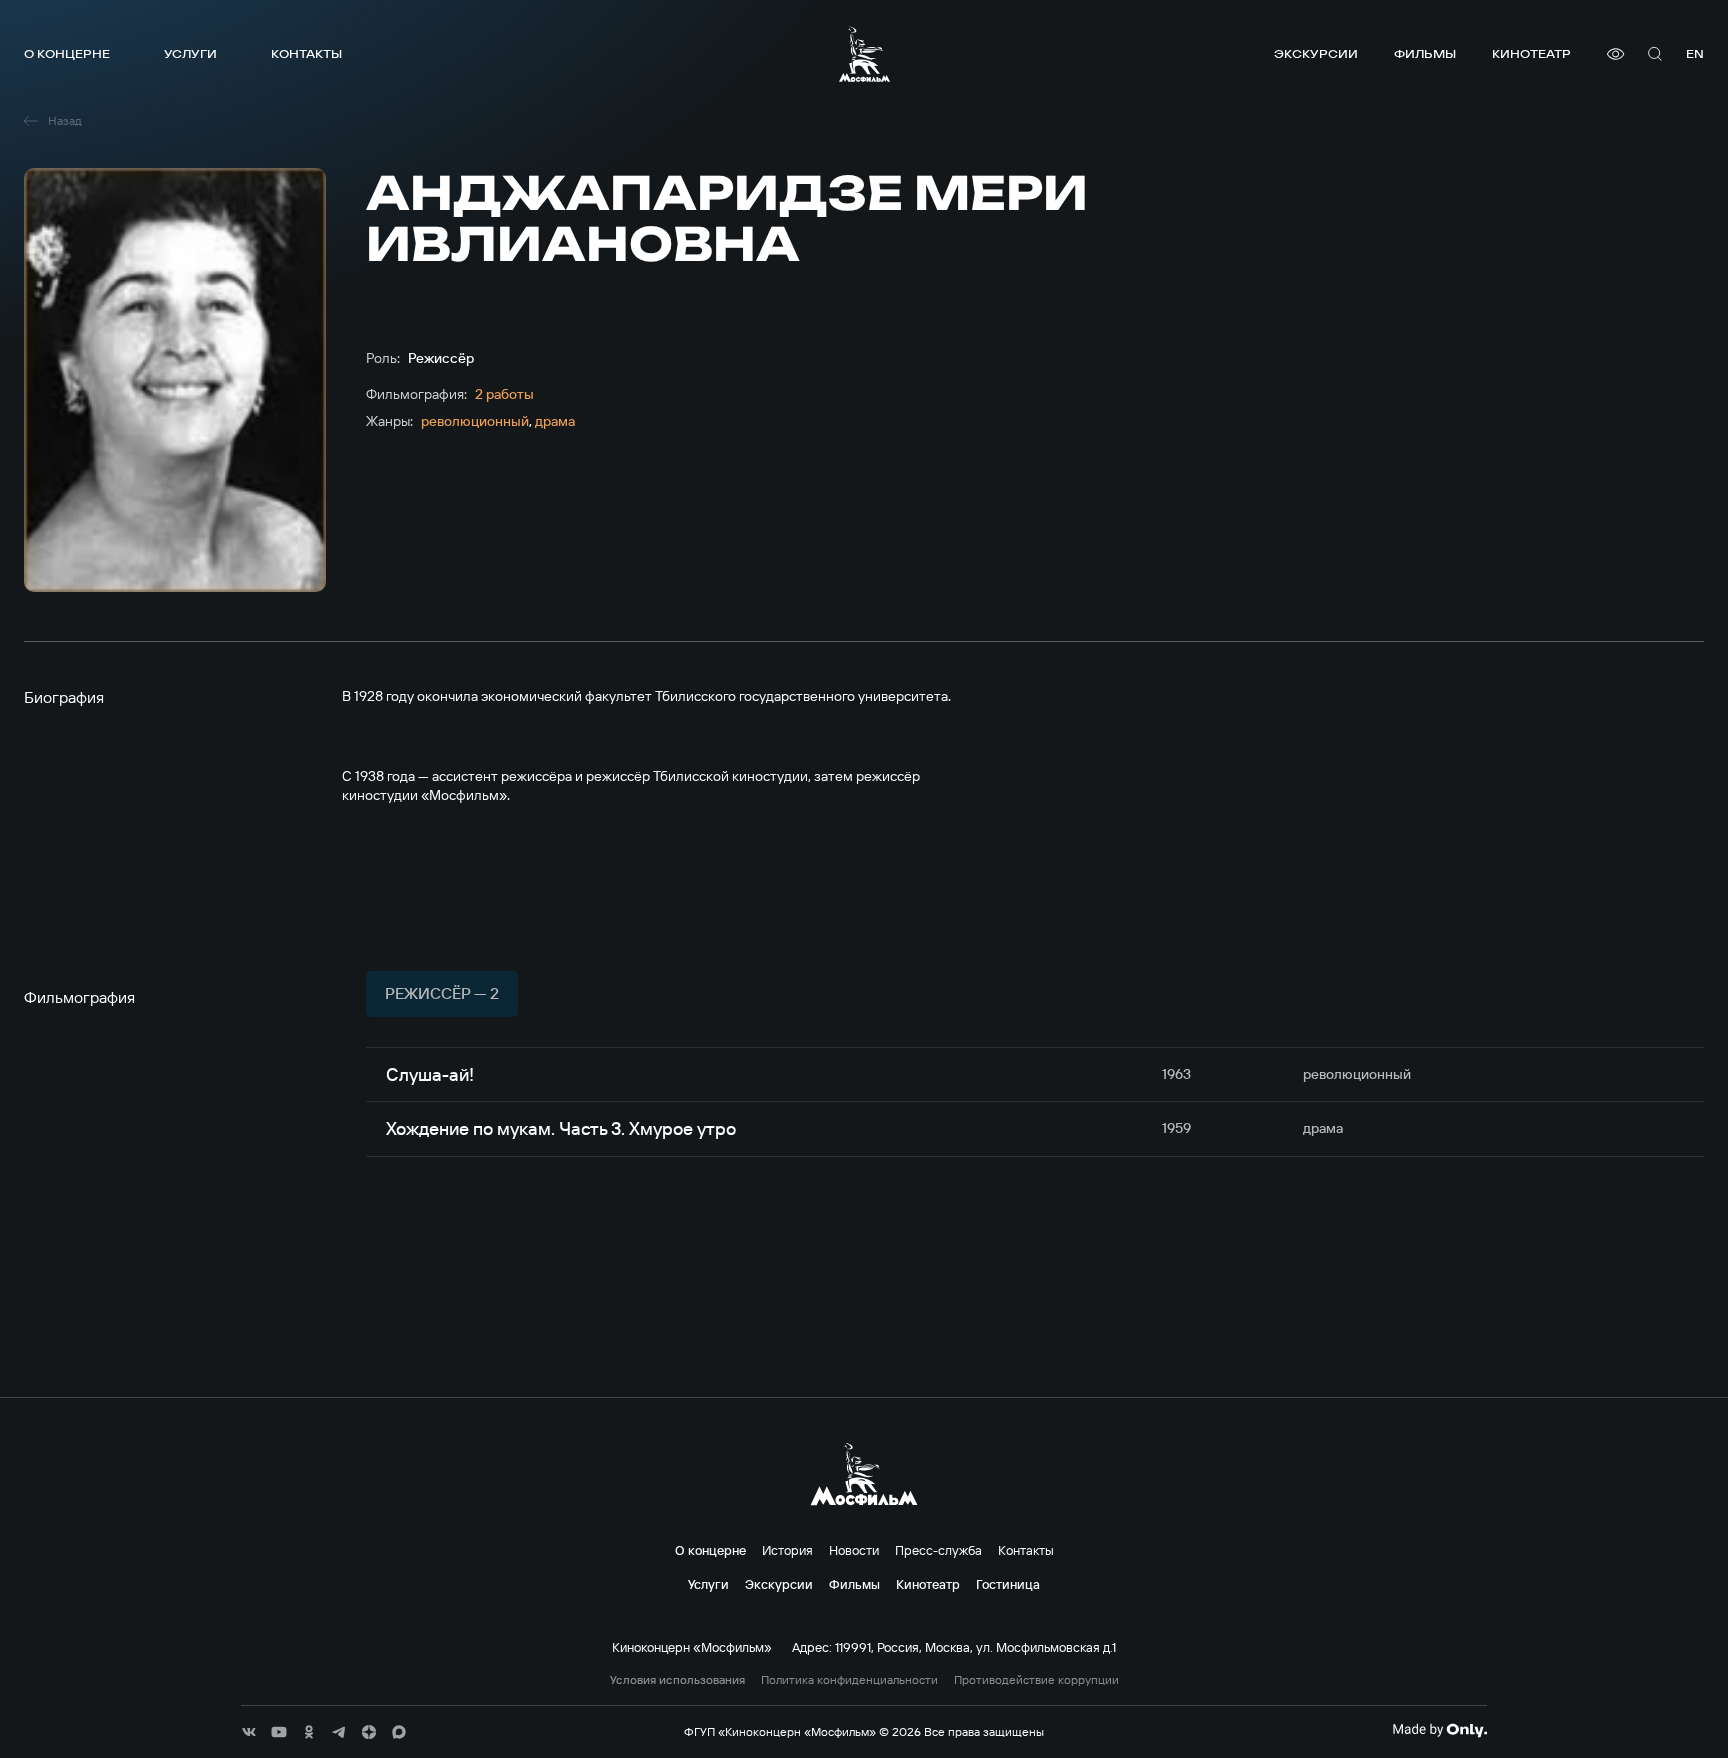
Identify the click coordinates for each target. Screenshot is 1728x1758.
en (1695, 53)
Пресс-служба (938, 1550)
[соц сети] (249, 1732)
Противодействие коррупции (1036, 1680)
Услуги (190, 53)
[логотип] (864, 54)
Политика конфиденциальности (849, 1680)
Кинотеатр (1531, 53)
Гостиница (1008, 1584)
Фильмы (1425, 53)
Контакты (306, 53)
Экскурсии (1316, 53)
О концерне (67, 53)
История (787, 1550)
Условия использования (677, 1680)
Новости (854, 1550)
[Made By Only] (1439, 1730)
